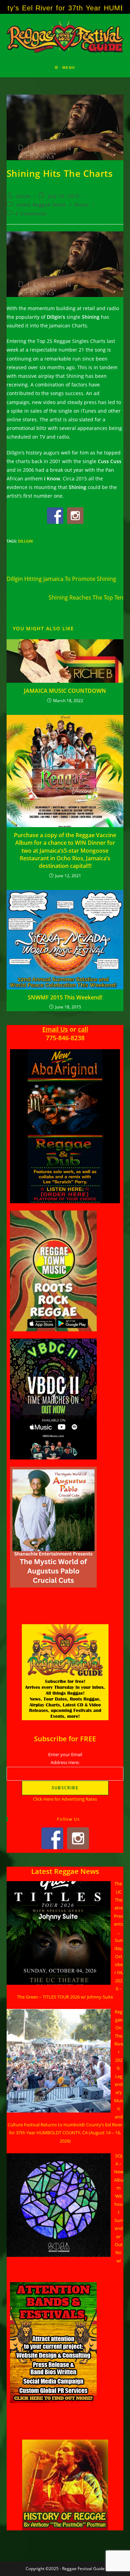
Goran (23, 196)
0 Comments (31, 214)
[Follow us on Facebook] (55, 516)
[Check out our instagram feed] (75, 516)
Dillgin (25, 541)
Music (82, 205)
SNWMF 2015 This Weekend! (65, 997)
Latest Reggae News (41, 205)
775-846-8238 (65, 1038)
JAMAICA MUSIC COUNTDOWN (65, 691)
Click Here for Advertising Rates (65, 1799)
